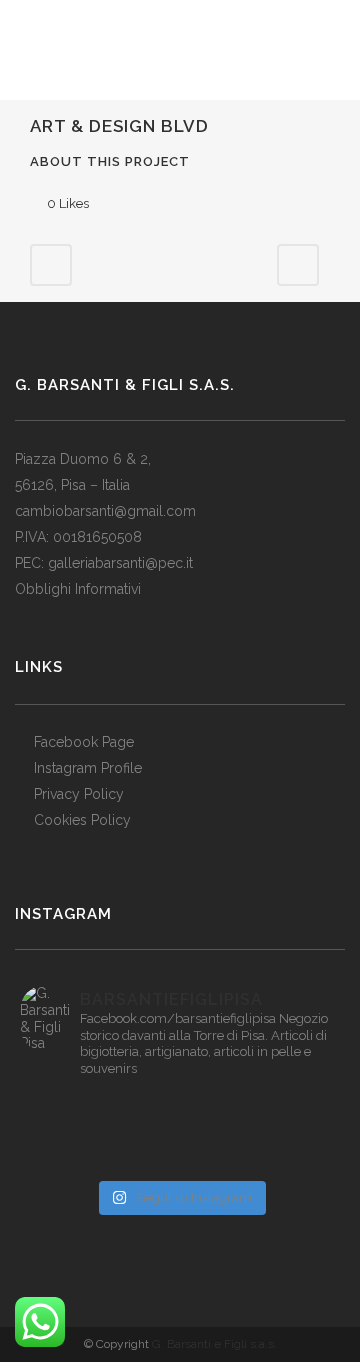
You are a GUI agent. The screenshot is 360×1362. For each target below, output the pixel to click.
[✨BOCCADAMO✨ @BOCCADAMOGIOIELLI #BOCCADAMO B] (286, 1132)
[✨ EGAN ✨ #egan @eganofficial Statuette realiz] (286, 1158)
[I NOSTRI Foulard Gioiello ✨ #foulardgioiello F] (73, 1106)
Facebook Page (84, 742)
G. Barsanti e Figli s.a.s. (214, 1344)
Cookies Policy (82, 820)
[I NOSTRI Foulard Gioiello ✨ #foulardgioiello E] (180, 1106)
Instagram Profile (88, 768)
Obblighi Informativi (78, 589)
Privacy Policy (79, 794)
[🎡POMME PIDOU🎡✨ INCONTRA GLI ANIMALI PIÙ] (180, 1132)
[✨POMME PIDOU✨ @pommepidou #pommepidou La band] (73, 1132)
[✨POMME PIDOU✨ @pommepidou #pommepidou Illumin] (286, 1106)
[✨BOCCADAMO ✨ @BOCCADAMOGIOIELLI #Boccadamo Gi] (73, 1158)
